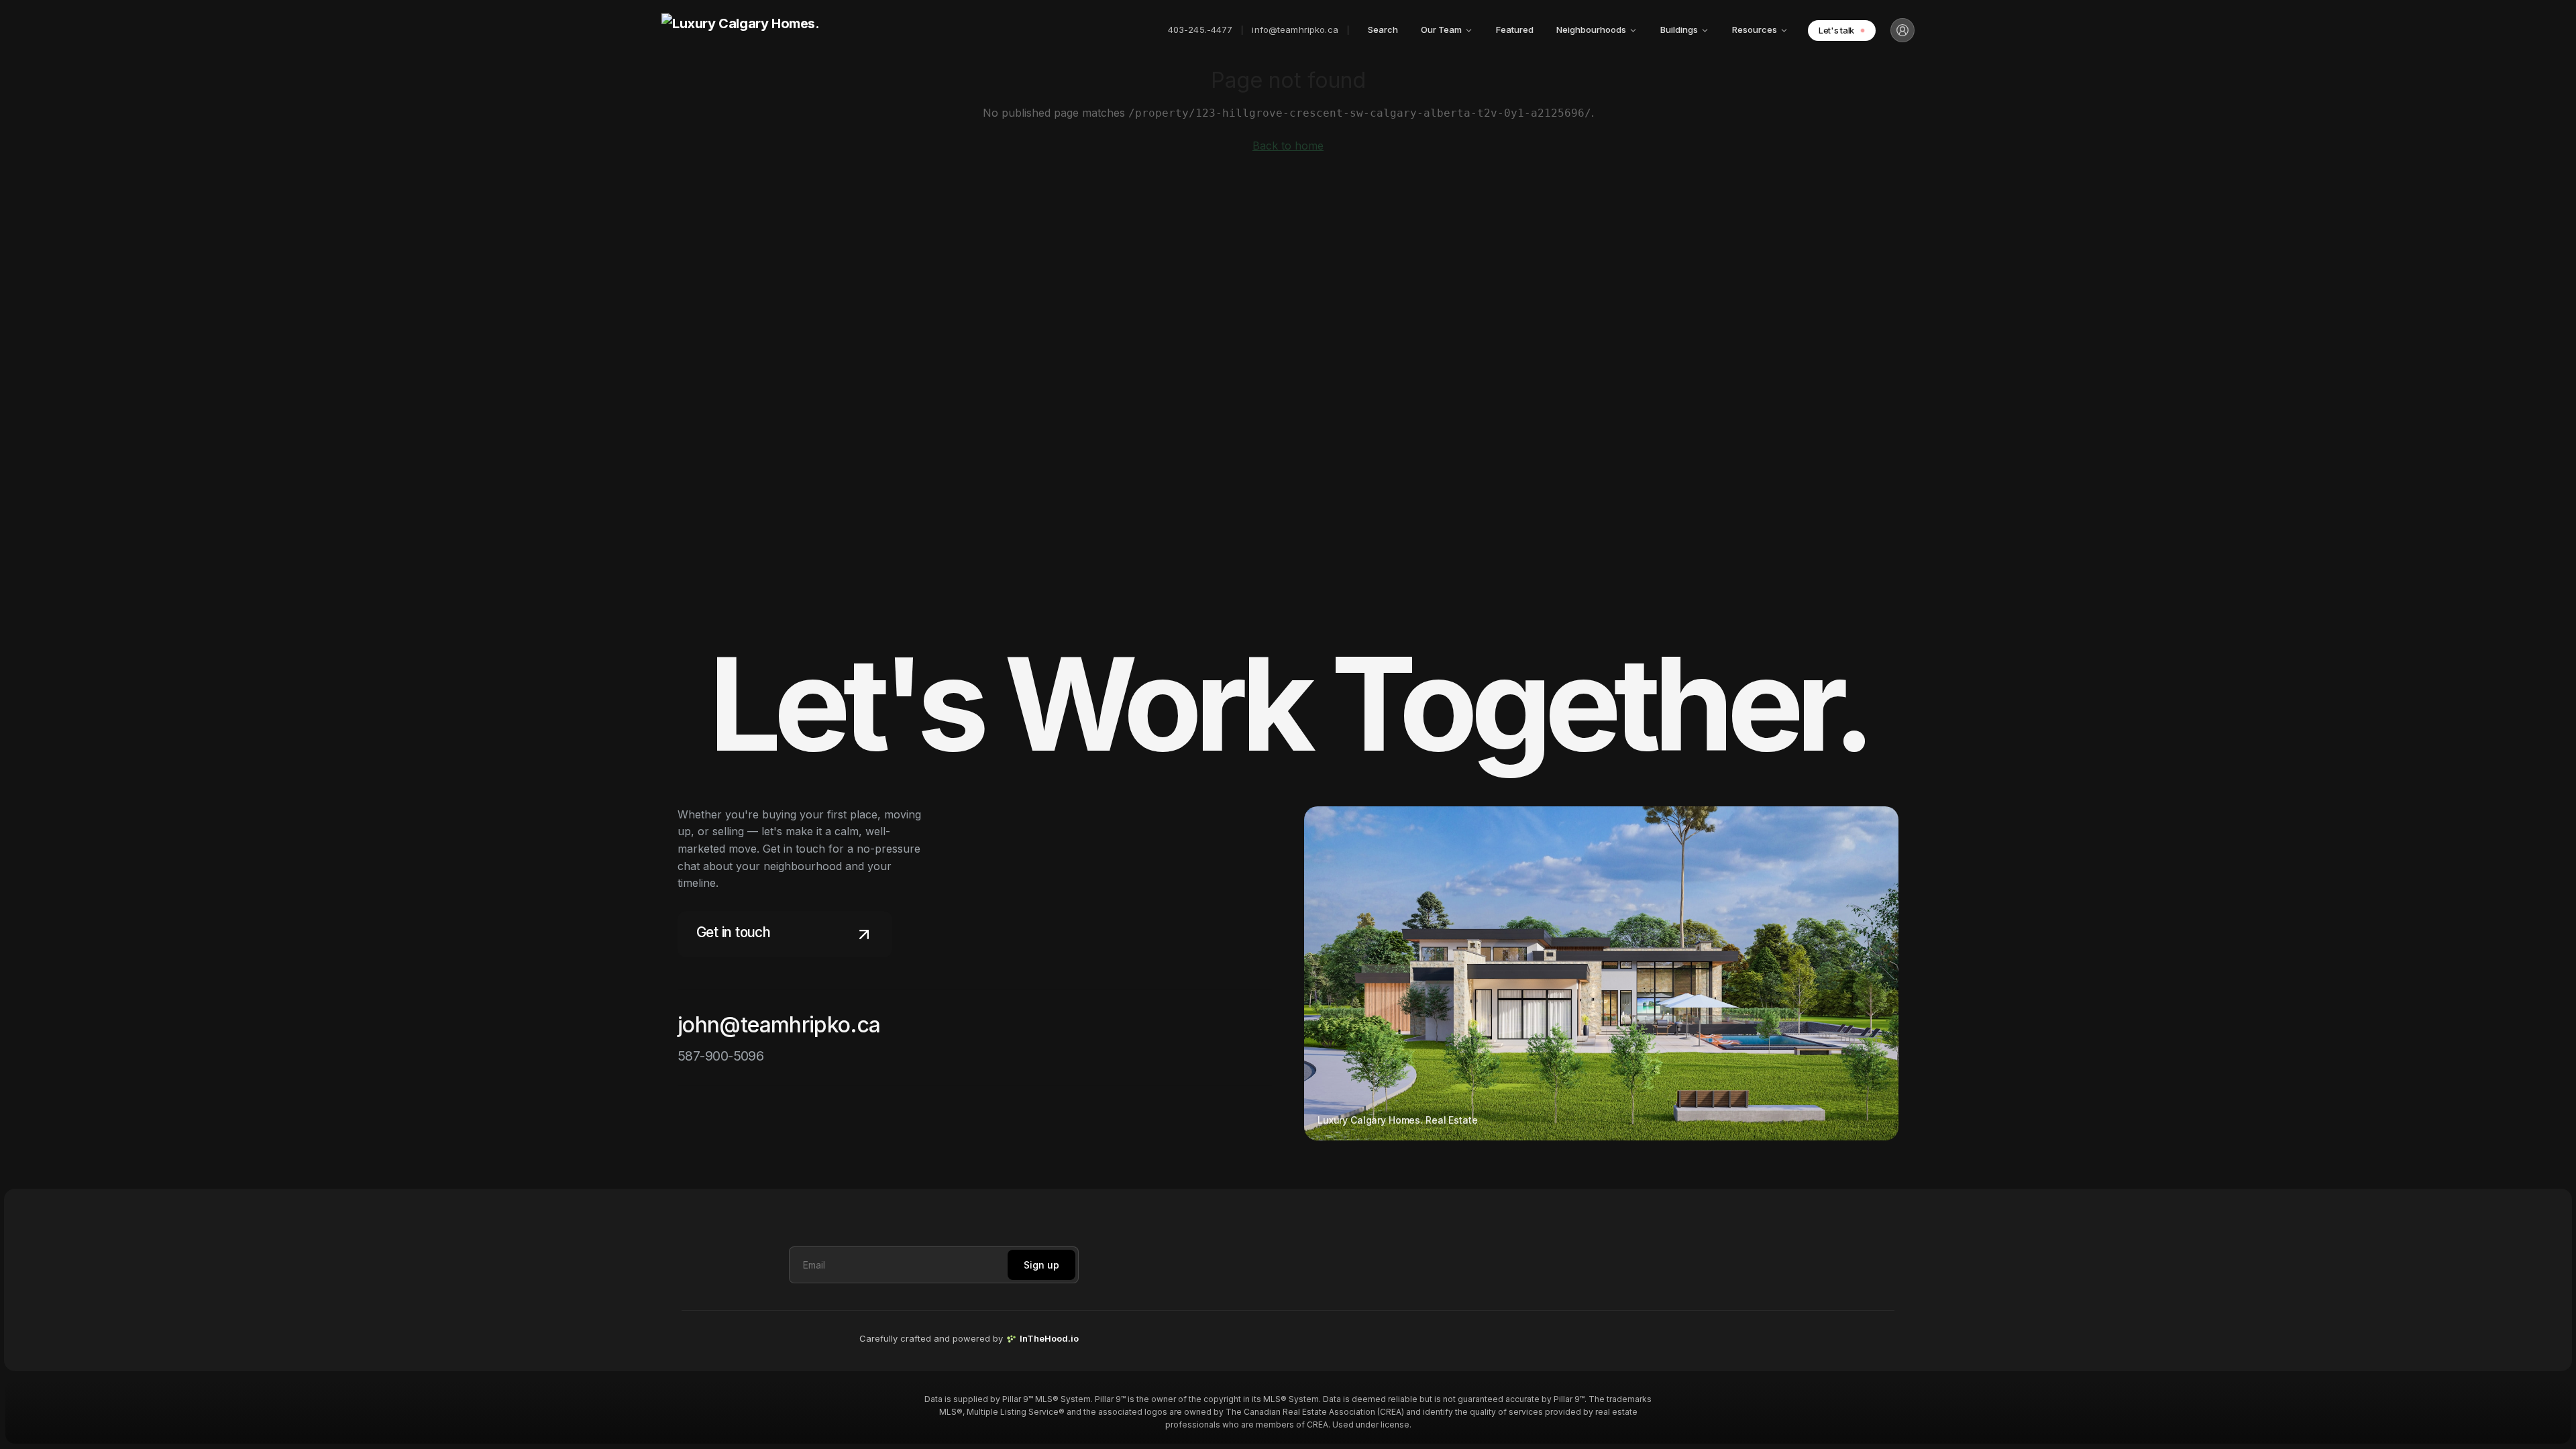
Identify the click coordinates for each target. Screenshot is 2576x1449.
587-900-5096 (720, 1056)
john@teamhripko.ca (779, 1025)
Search (1383, 30)
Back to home (1288, 146)
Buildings (1679, 30)
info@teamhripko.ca (1295, 30)
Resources (1755, 30)
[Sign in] (1902, 30)
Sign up (1041, 1265)
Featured (1515, 30)
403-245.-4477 (1200, 30)
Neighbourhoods (1591, 30)
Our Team (1441, 30)
